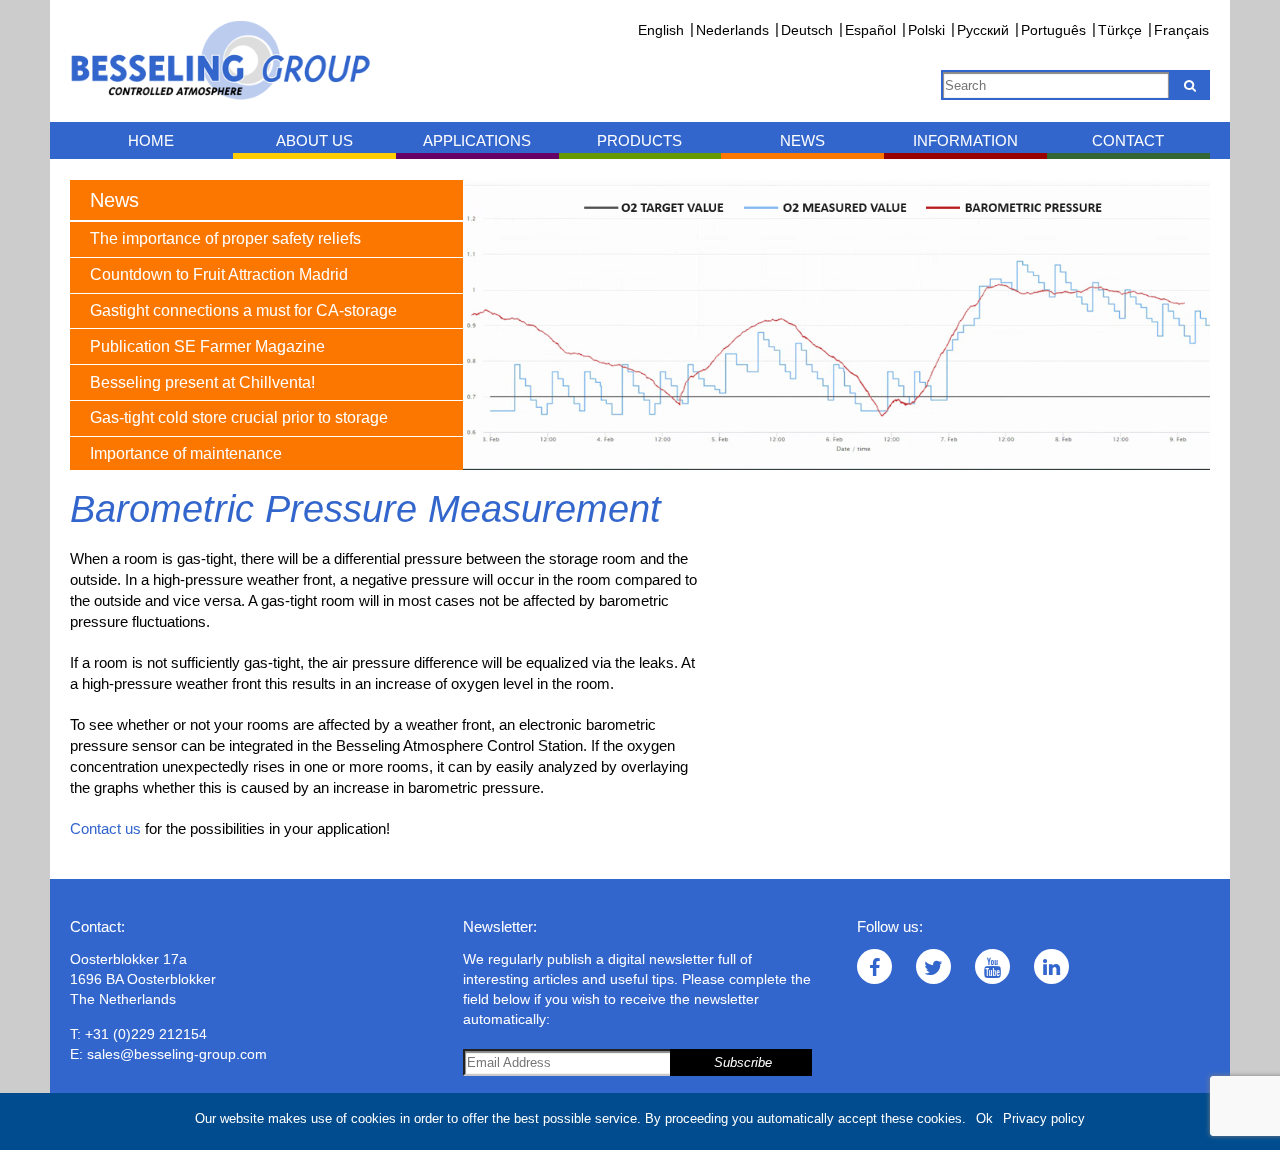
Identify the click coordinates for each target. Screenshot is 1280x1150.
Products (639, 140)
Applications (477, 140)
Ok (984, 1118)
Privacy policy (1044, 1118)
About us (314, 140)
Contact (1128, 140)
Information (965, 140)
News (802, 140)
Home (151, 140)
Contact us (105, 828)
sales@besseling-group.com (177, 1054)
